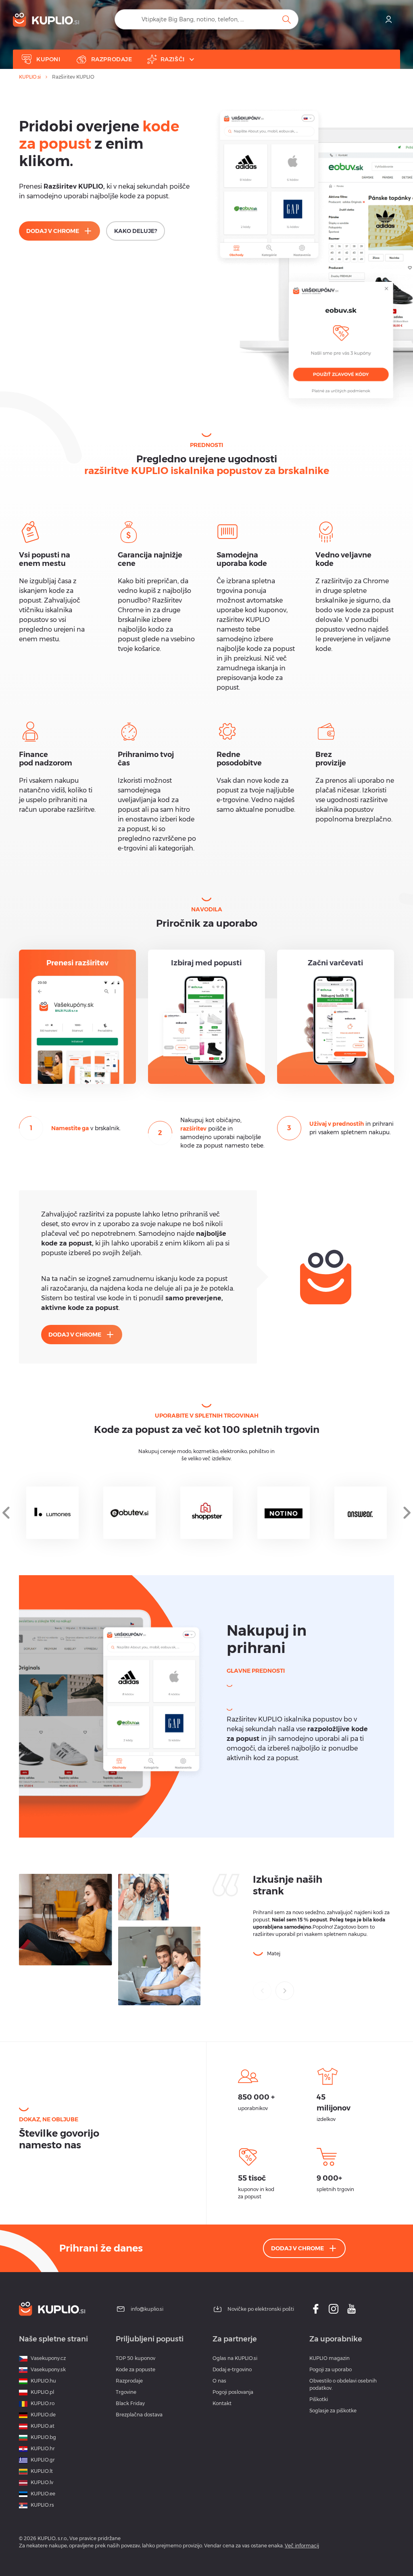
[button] (285, 1991)
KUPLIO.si (30, 77)
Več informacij (302, 2546)
